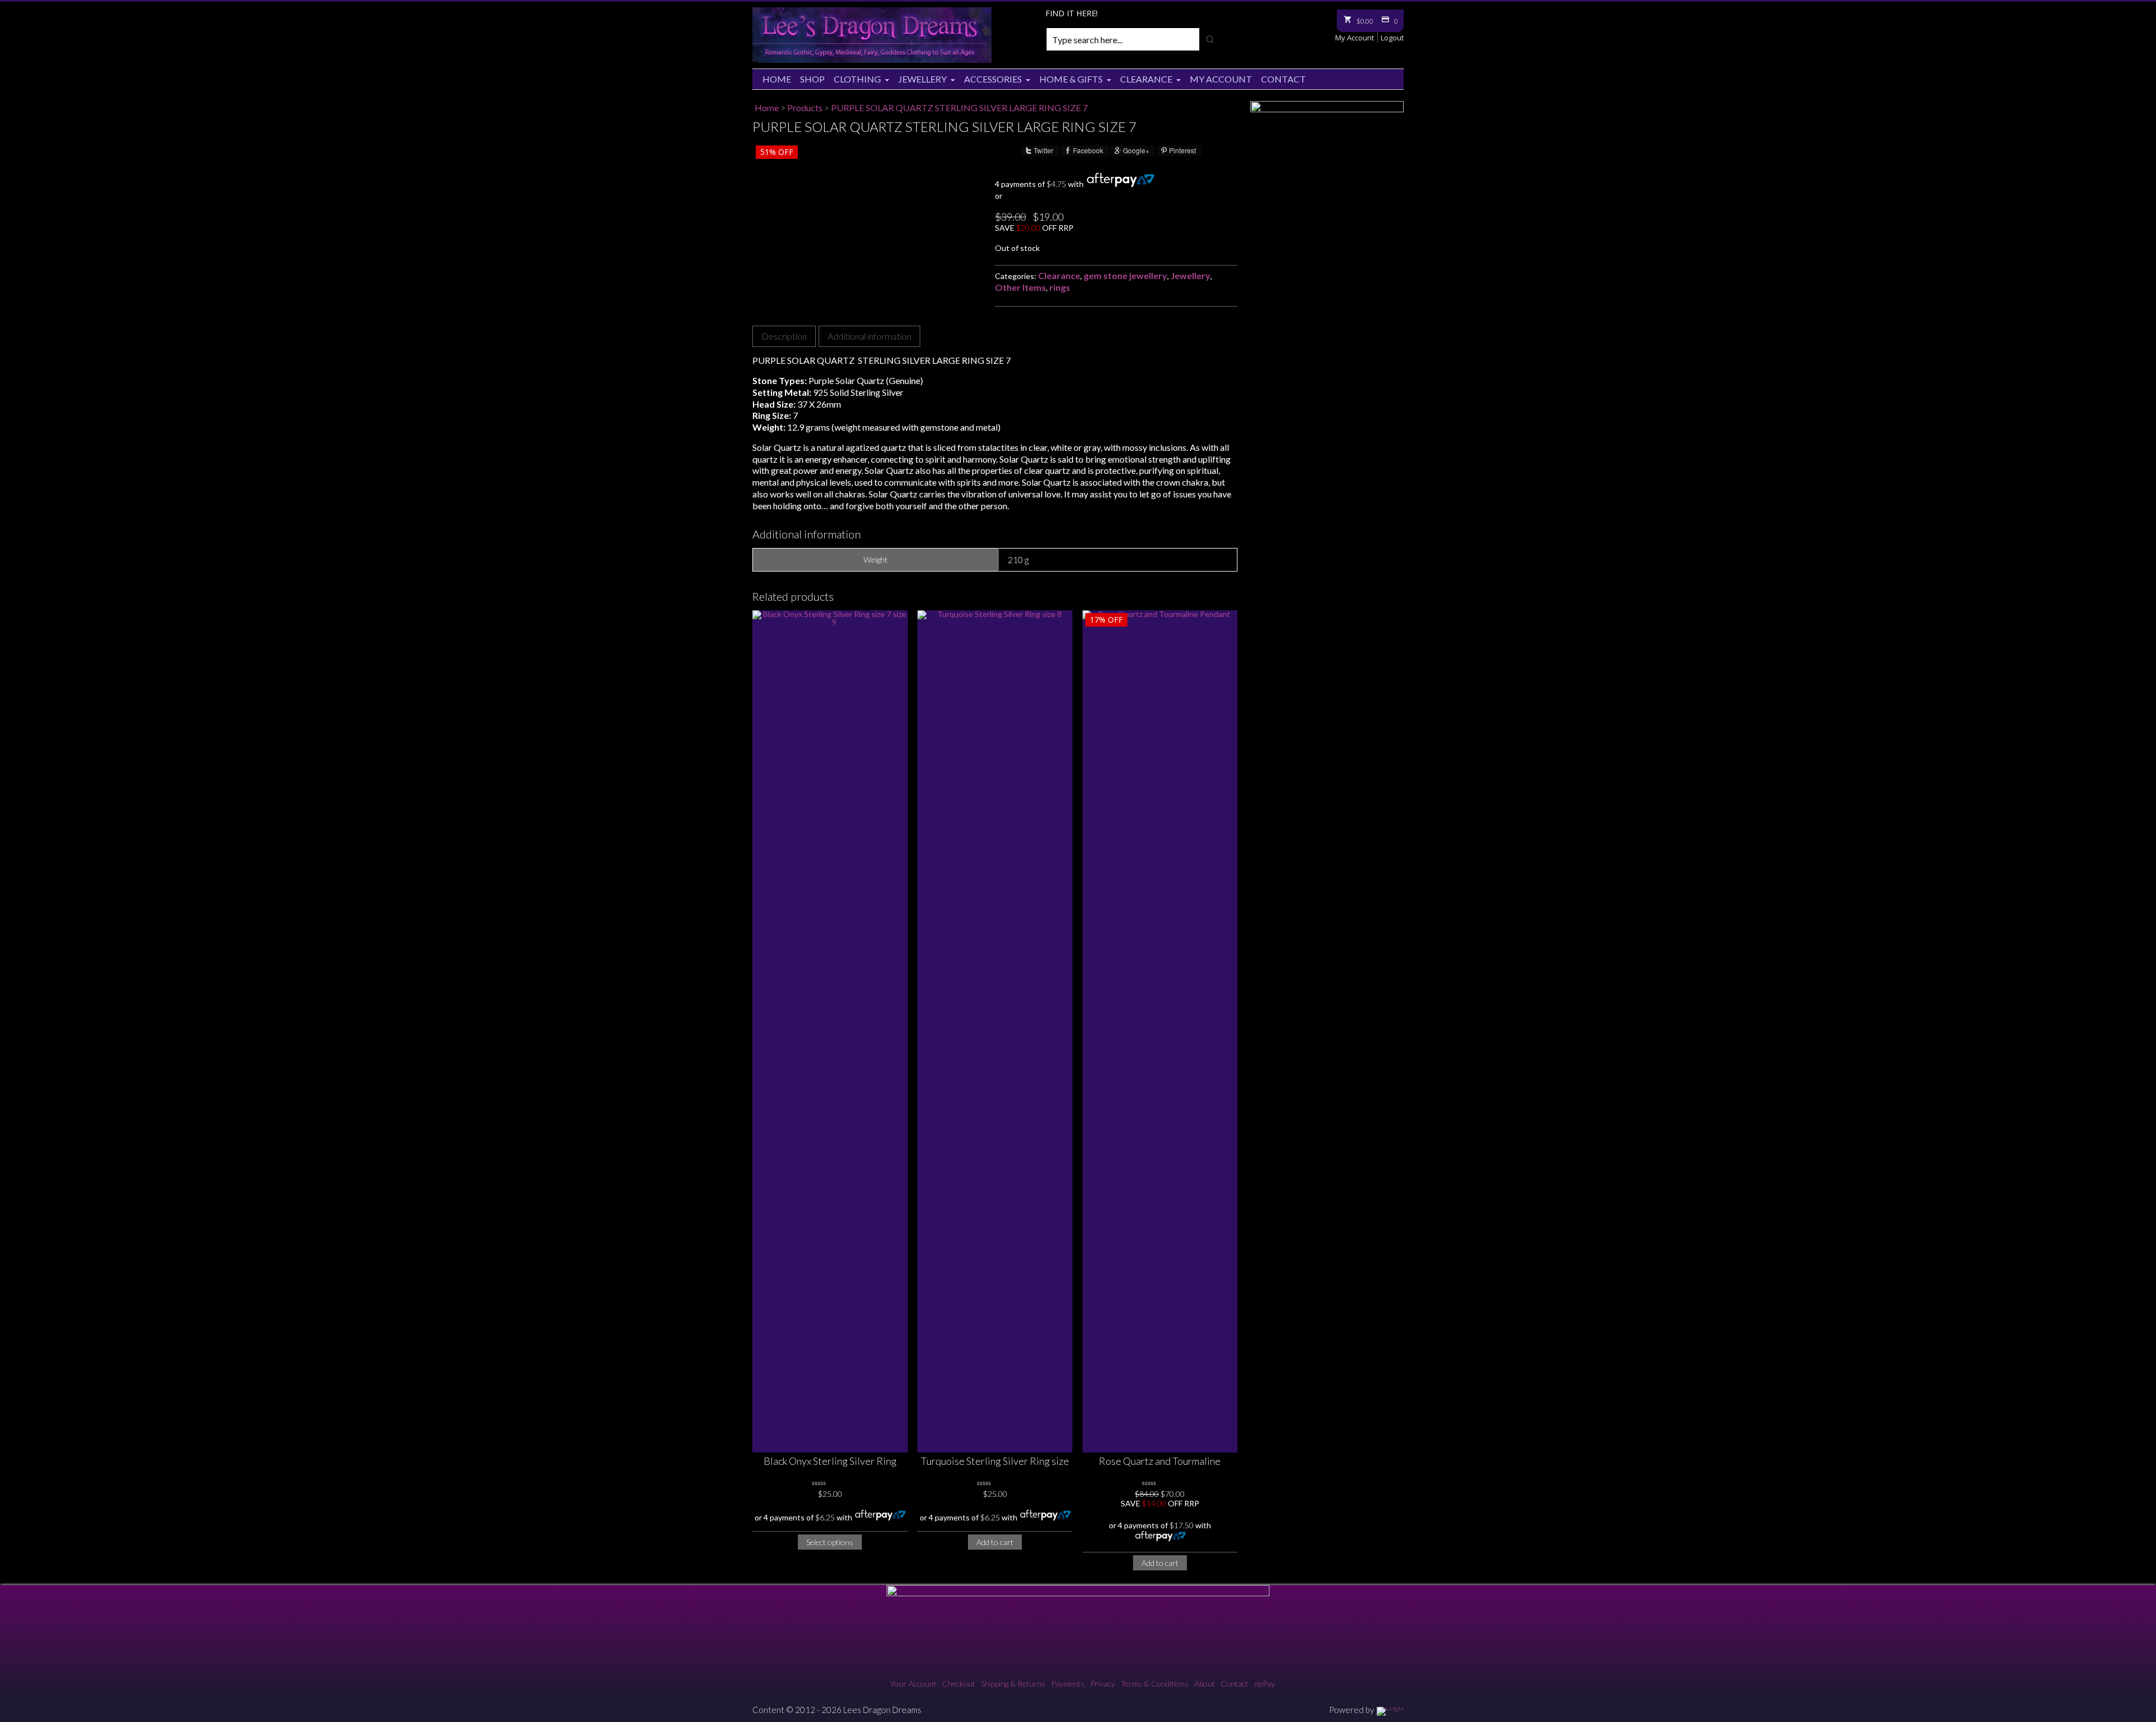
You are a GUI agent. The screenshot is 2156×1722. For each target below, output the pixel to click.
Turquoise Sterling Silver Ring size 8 (995, 1462)
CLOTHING (857, 79)
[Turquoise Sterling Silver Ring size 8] (995, 1031)
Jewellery (922, 79)
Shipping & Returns (1013, 1684)
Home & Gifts (1071, 79)
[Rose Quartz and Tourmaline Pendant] (1160, 1031)
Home (777, 79)
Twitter (1043, 150)
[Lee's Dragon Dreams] (872, 60)
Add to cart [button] (995, 1542)
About (1205, 1684)
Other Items (1020, 287)
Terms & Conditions (1155, 1684)
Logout (1392, 38)
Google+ (1136, 150)
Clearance (1146, 79)
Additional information (869, 336)
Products (805, 108)
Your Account (913, 1684)
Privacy (1103, 1684)
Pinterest (1182, 150)
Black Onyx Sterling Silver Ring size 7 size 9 (830, 1462)
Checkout (959, 1684)
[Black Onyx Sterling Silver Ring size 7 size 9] (830, 1031)
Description (784, 336)
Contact (1283, 79)
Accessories (993, 79)
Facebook (1088, 150)
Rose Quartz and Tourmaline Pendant (1160, 1462)
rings (1060, 287)
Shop (812, 79)
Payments (1068, 1684)
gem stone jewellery (1125, 275)
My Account (1355, 38)
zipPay (1264, 1684)
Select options (830, 1542)
